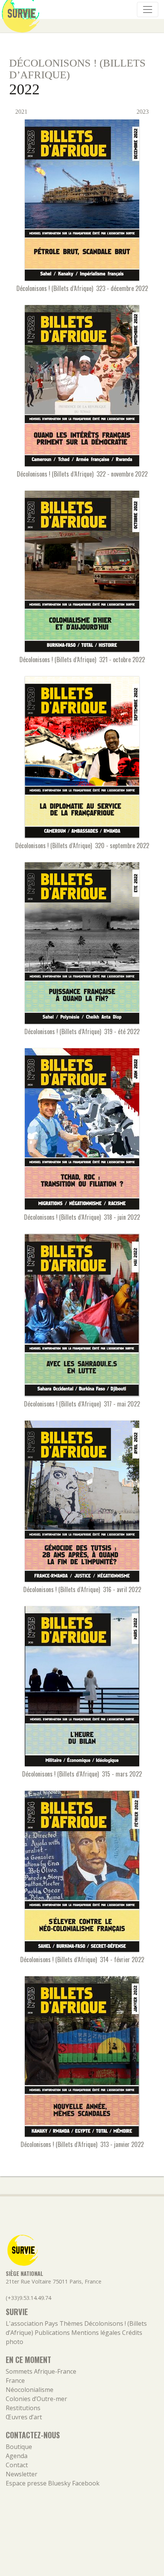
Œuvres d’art (24, 2417)
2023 (143, 112)
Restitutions (23, 2408)
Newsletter (22, 2474)
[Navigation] (148, 10)
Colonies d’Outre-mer (36, 2399)
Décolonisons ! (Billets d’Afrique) (77, 69)
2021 (21, 112)
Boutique (19, 2447)
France (15, 2381)
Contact (17, 2465)
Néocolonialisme (30, 2390)
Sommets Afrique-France (41, 2371)
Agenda (17, 2456)
